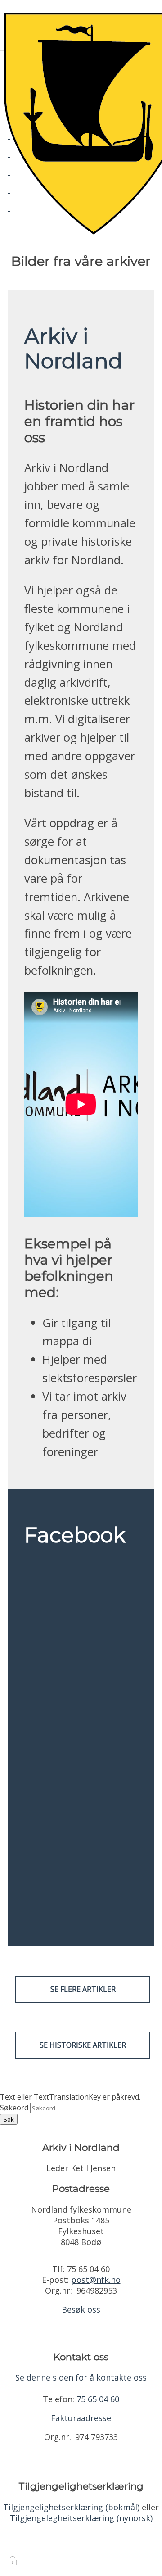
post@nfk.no (96, 2280)
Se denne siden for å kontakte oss (81, 2377)
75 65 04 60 (98, 2399)
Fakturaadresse (81, 2418)
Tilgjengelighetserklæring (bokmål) (71, 2507)
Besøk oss (81, 2309)
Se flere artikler (83, 1989)
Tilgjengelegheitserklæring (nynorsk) (81, 2518)
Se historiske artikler (83, 2045)
